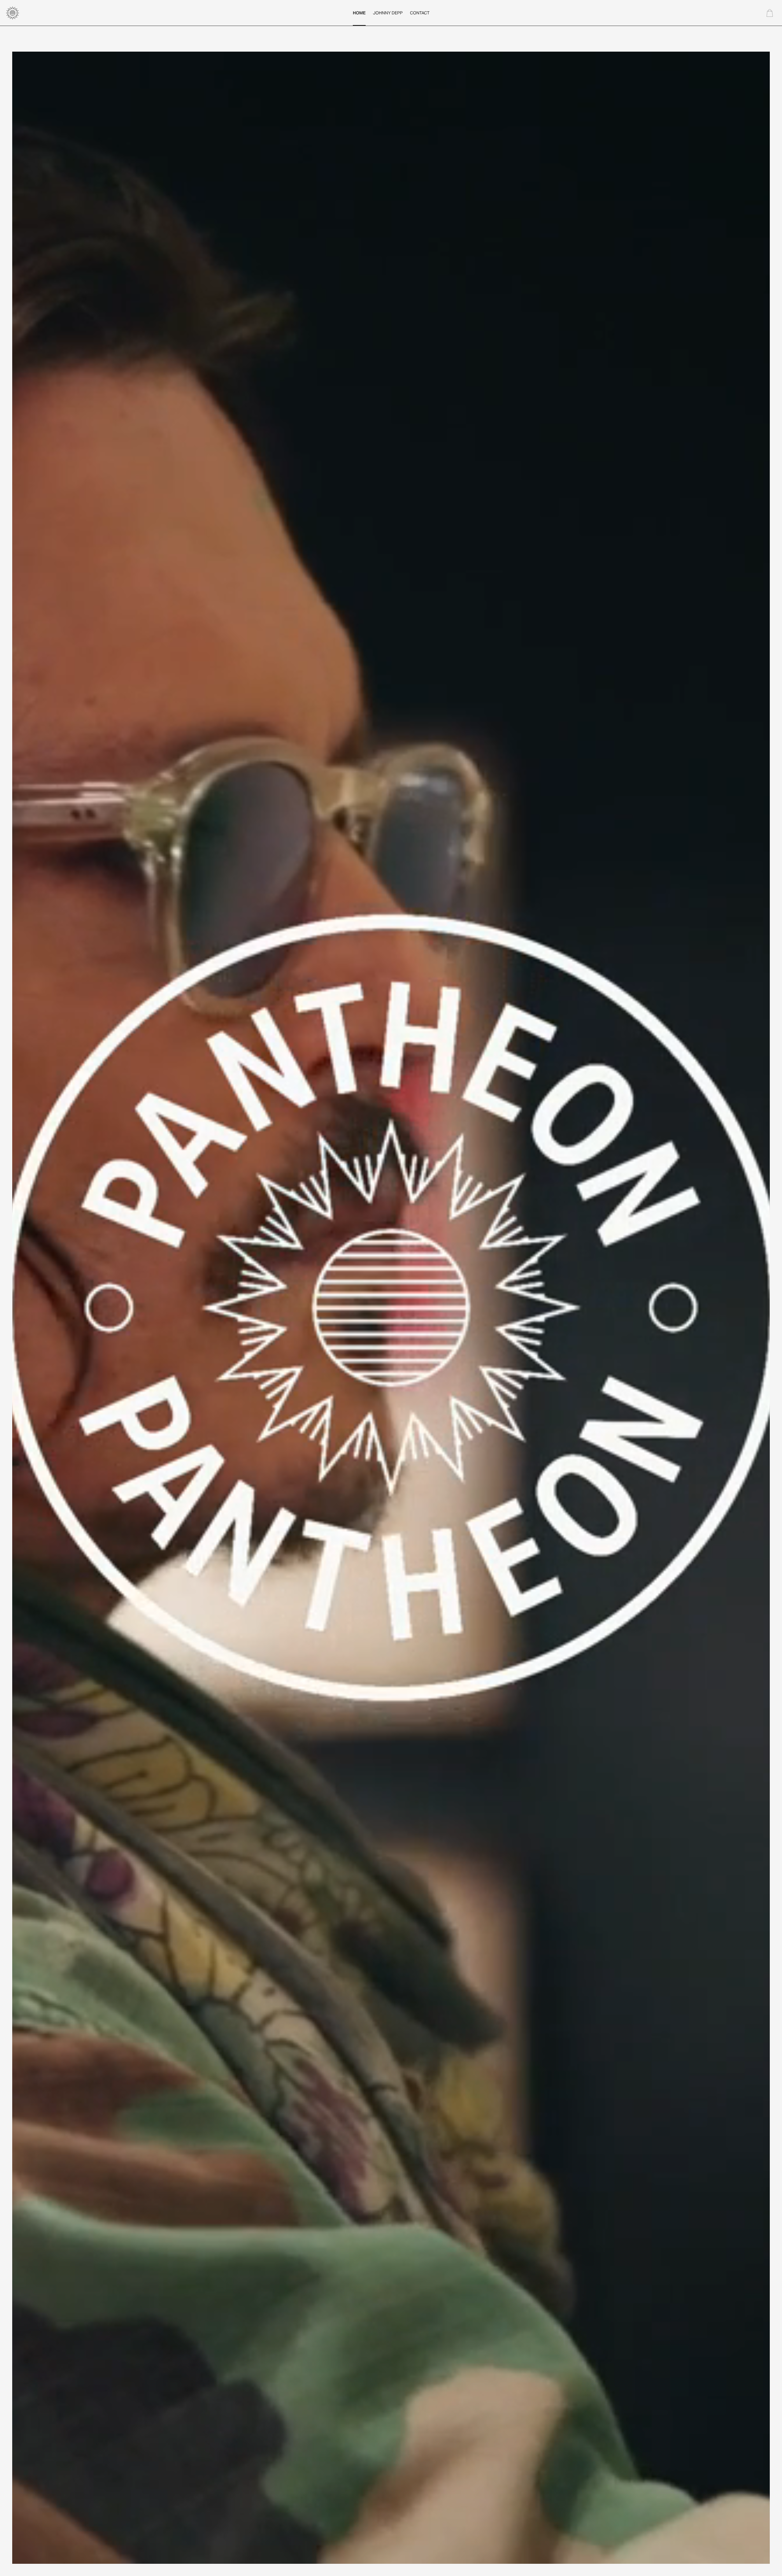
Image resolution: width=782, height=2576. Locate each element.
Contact (420, 13)
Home (359, 13)
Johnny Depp (388, 13)
